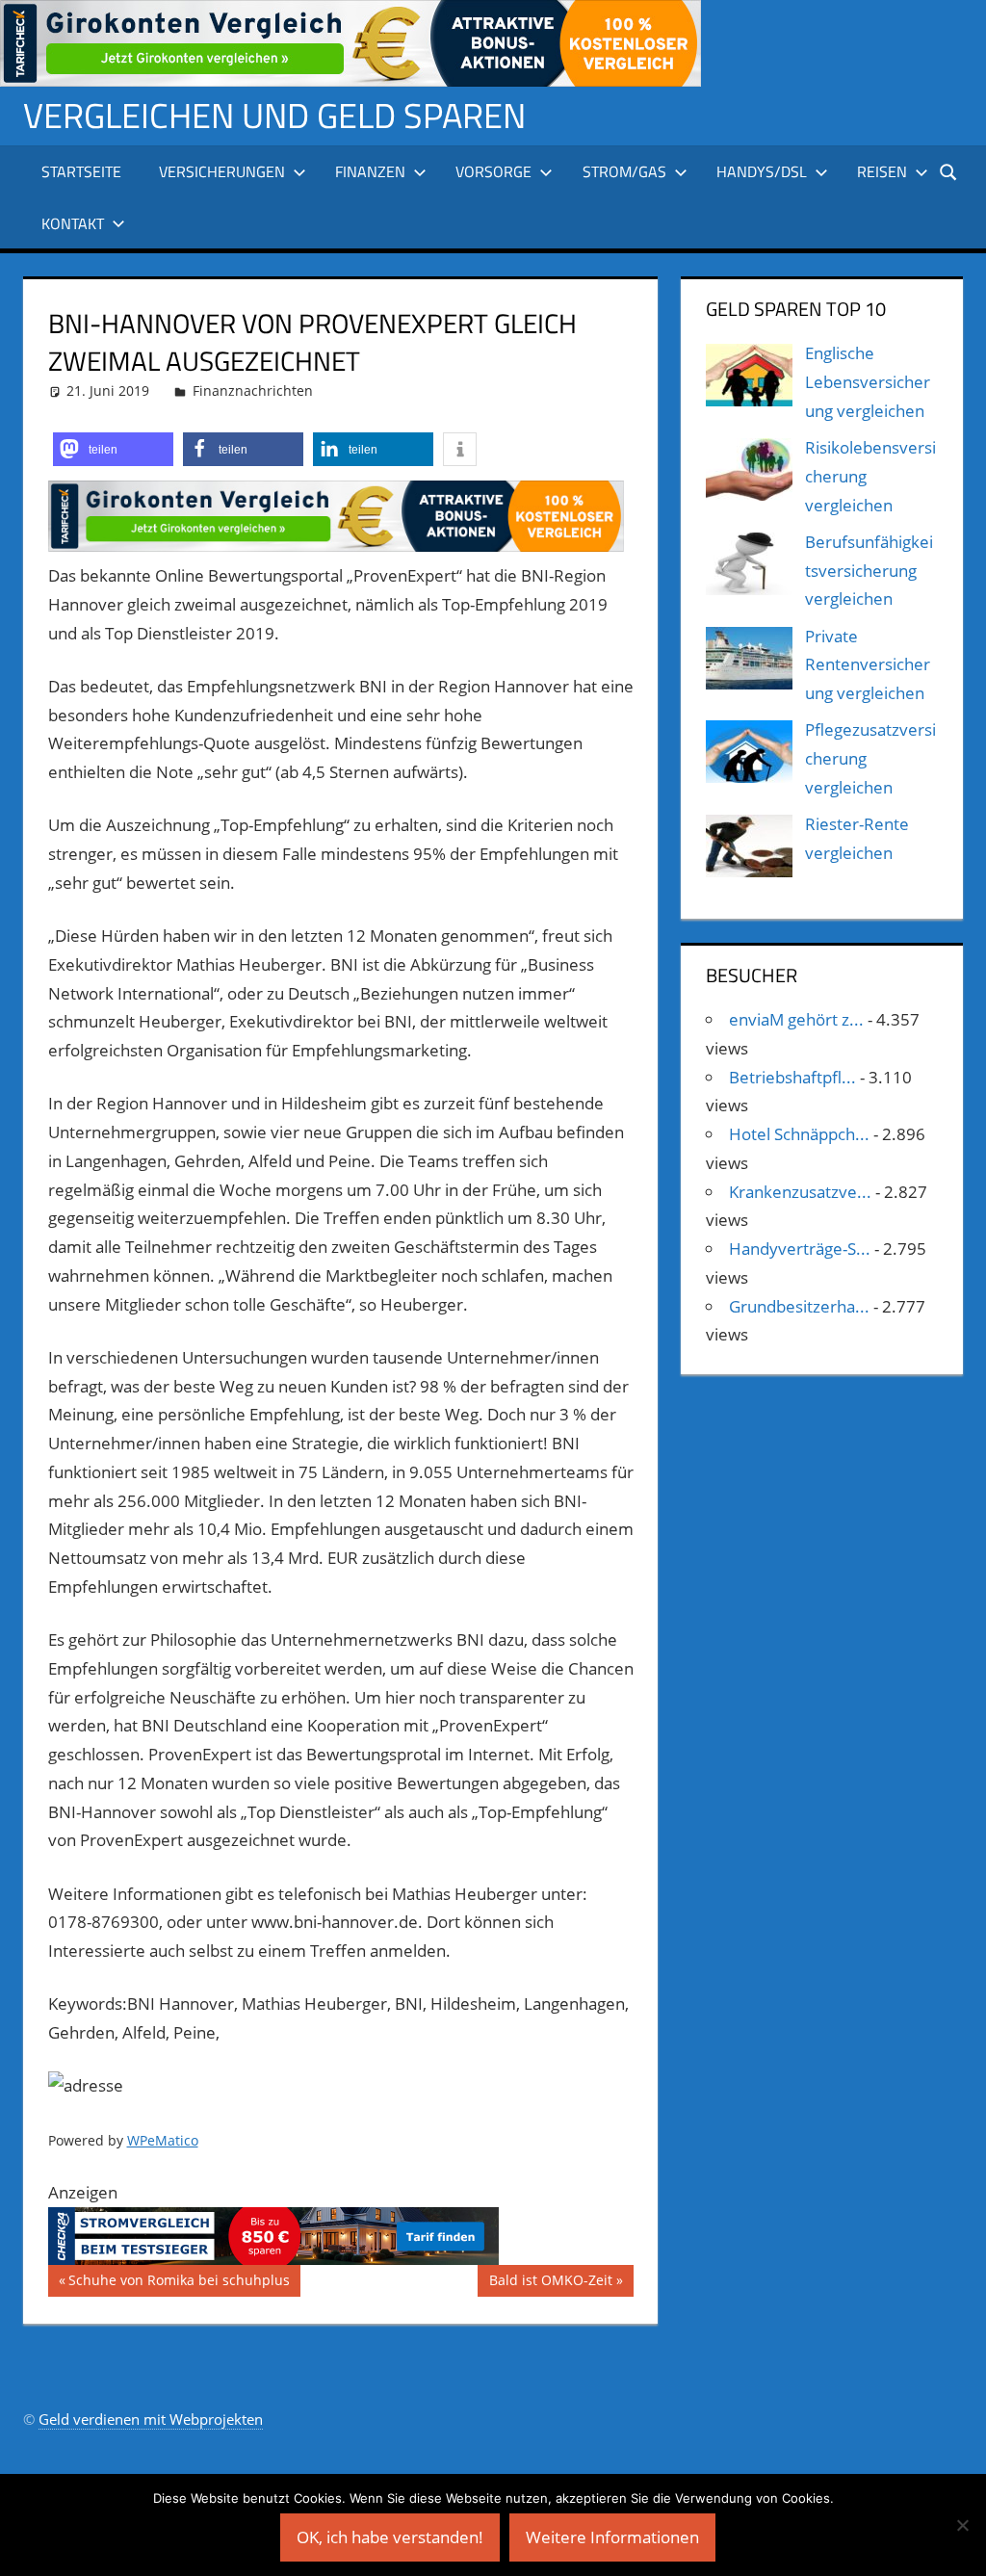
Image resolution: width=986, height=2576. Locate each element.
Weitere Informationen (612, 2537)
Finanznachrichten (253, 390)
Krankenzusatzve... (800, 1192)
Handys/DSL (762, 171)
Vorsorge (493, 171)
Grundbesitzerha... (799, 1306)
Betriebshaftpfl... (792, 1077)
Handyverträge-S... (800, 1249)
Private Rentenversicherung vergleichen (868, 665)
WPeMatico (163, 2140)
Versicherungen (222, 171)
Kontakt (73, 223)
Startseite (81, 171)
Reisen (882, 171)
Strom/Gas (624, 171)
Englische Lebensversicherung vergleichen (868, 382)
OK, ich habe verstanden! (390, 2537)
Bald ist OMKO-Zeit (550, 2283)
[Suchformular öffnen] (949, 171)
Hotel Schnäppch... (799, 1134)
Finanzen (370, 171)
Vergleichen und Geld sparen (274, 115)
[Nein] (962, 2525)
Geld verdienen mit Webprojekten (151, 2419)
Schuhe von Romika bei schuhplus (179, 2283)
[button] (113, 449)
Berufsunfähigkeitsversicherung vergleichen (869, 571)
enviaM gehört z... (796, 1019)
